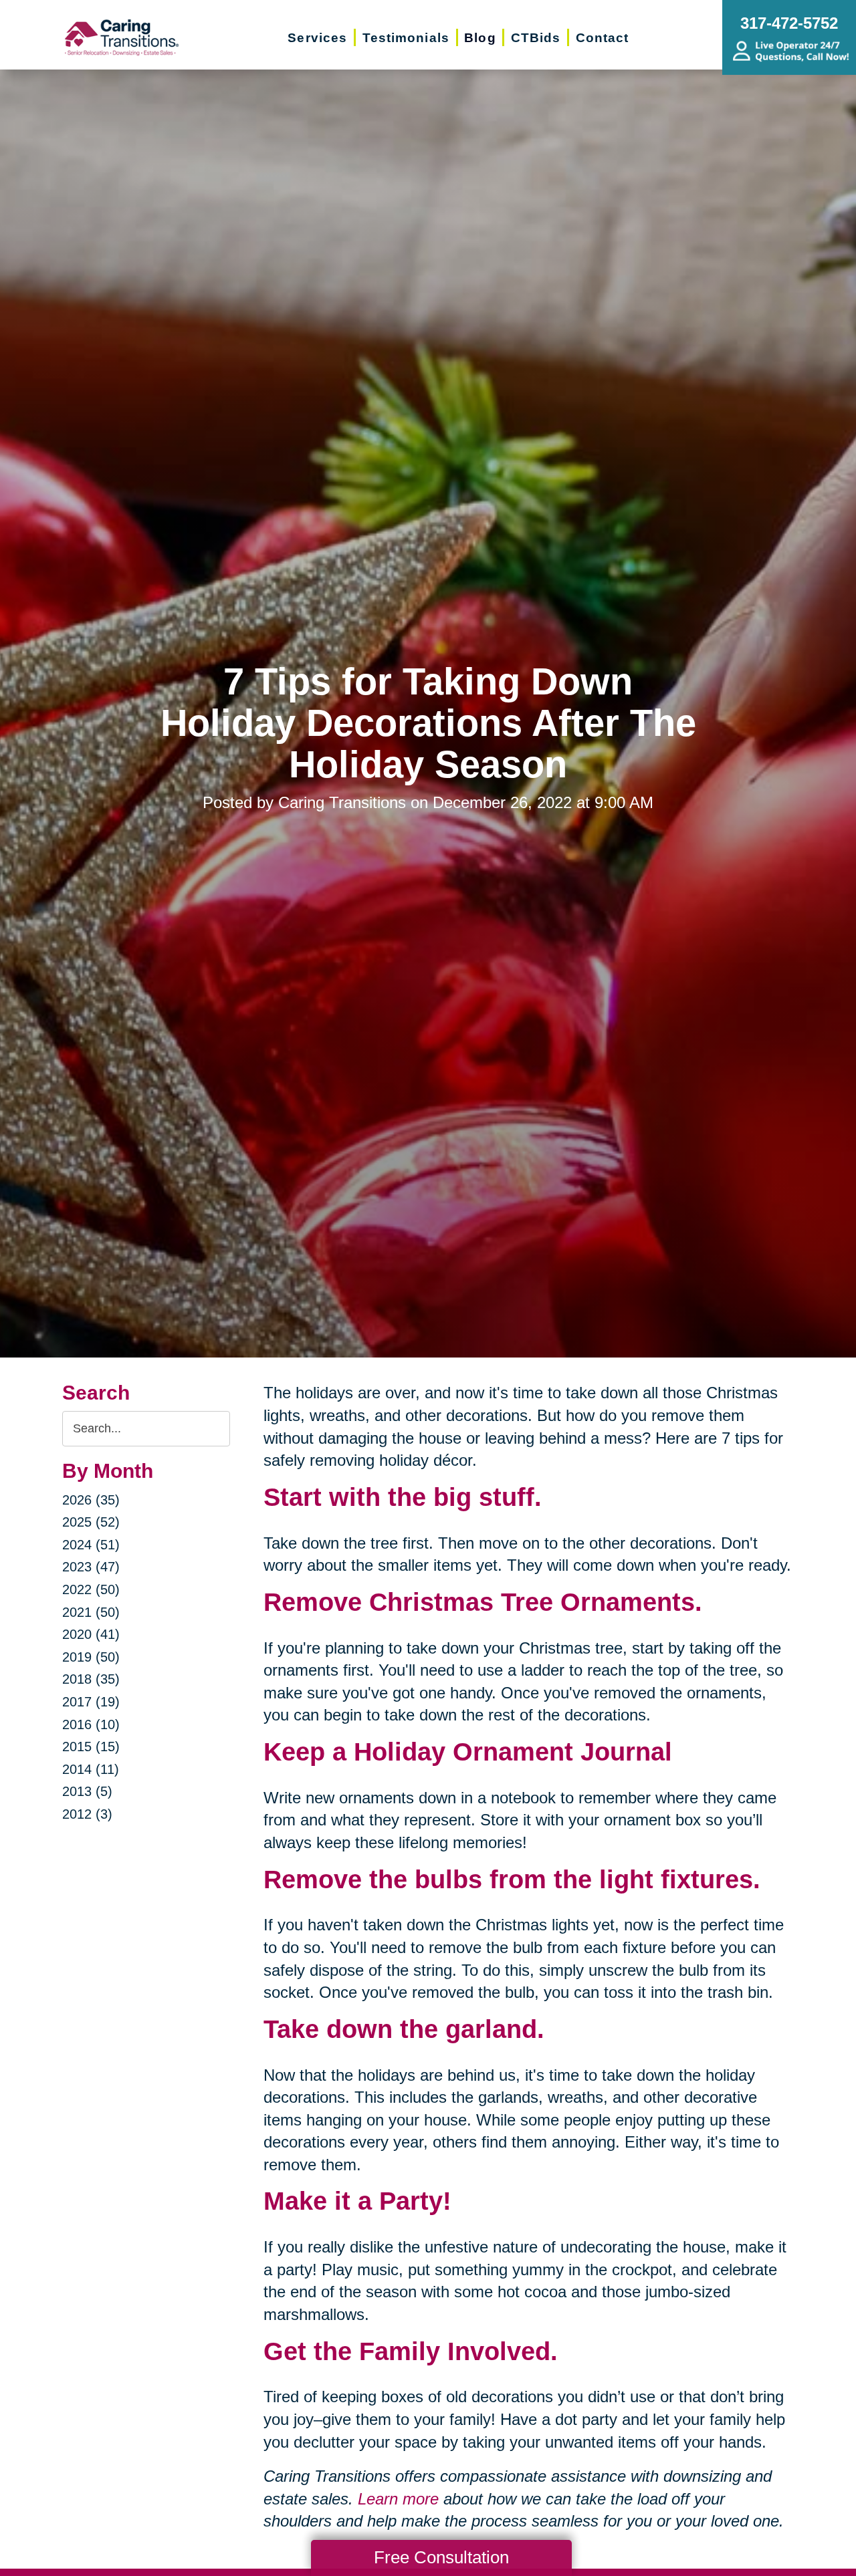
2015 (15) (91, 1747)
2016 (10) (91, 1724)
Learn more (398, 2499)
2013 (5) (87, 1791)
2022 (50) (91, 1589)
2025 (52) (91, 1522)
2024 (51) (91, 1545)
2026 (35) (91, 1500)
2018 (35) (91, 1679)
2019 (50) (91, 1657)
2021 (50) (91, 1612)
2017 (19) (91, 1702)
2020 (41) (91, 1634)
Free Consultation (441, 2557)
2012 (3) (87, 1814)
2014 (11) (91, 1769)
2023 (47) (91, 1567)
